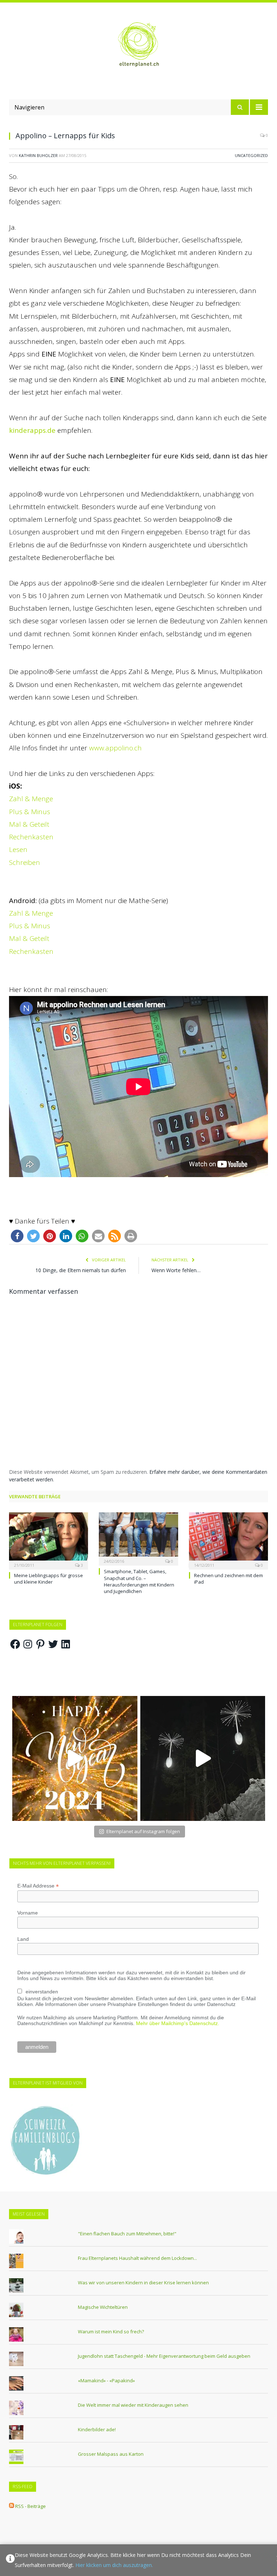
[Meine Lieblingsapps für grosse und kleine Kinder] (49, 1540)
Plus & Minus (30, 812)
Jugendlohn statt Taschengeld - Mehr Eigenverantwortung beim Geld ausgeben (164, 2356)
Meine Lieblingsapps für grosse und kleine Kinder (49, 1579)
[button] (17, 1236)
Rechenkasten (31, 837)
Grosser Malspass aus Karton (111, 2454)
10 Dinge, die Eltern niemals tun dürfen (81, 1270)
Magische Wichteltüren (103, 2307)
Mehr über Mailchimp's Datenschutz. (178, 2023)
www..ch (115, 748)
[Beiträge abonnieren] (12, 2506)
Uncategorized (251, 155)
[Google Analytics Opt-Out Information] (10, 2560)
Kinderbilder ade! (97, 2429)
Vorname (28, 1913)
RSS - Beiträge (30, 2506)
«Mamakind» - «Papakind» (106, 2380)
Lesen (18, 849)
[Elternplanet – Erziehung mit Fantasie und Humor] (138, 45)
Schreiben (25, 862)
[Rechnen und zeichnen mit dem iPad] (228, 1540)
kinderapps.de (32, 430)
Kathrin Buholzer (38, 155)
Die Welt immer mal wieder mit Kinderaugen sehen (133, 2405)
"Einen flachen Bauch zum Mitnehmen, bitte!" (127, 2234)
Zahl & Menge (32, 799)
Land (23, 1939)
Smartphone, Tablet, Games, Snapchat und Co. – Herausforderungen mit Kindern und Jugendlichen (139, 1581)
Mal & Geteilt (30, 824)
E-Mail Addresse (38, 1886)
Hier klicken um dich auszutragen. (114, 2565)
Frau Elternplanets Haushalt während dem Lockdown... (137, 2258)
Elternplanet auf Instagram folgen (143, 1831)
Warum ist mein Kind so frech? (111, 2332)
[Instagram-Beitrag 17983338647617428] (75, 1758)
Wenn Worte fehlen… (176, 1270)
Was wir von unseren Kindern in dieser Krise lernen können (143, 2283)
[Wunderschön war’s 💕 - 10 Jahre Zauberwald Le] (203, 1758)
